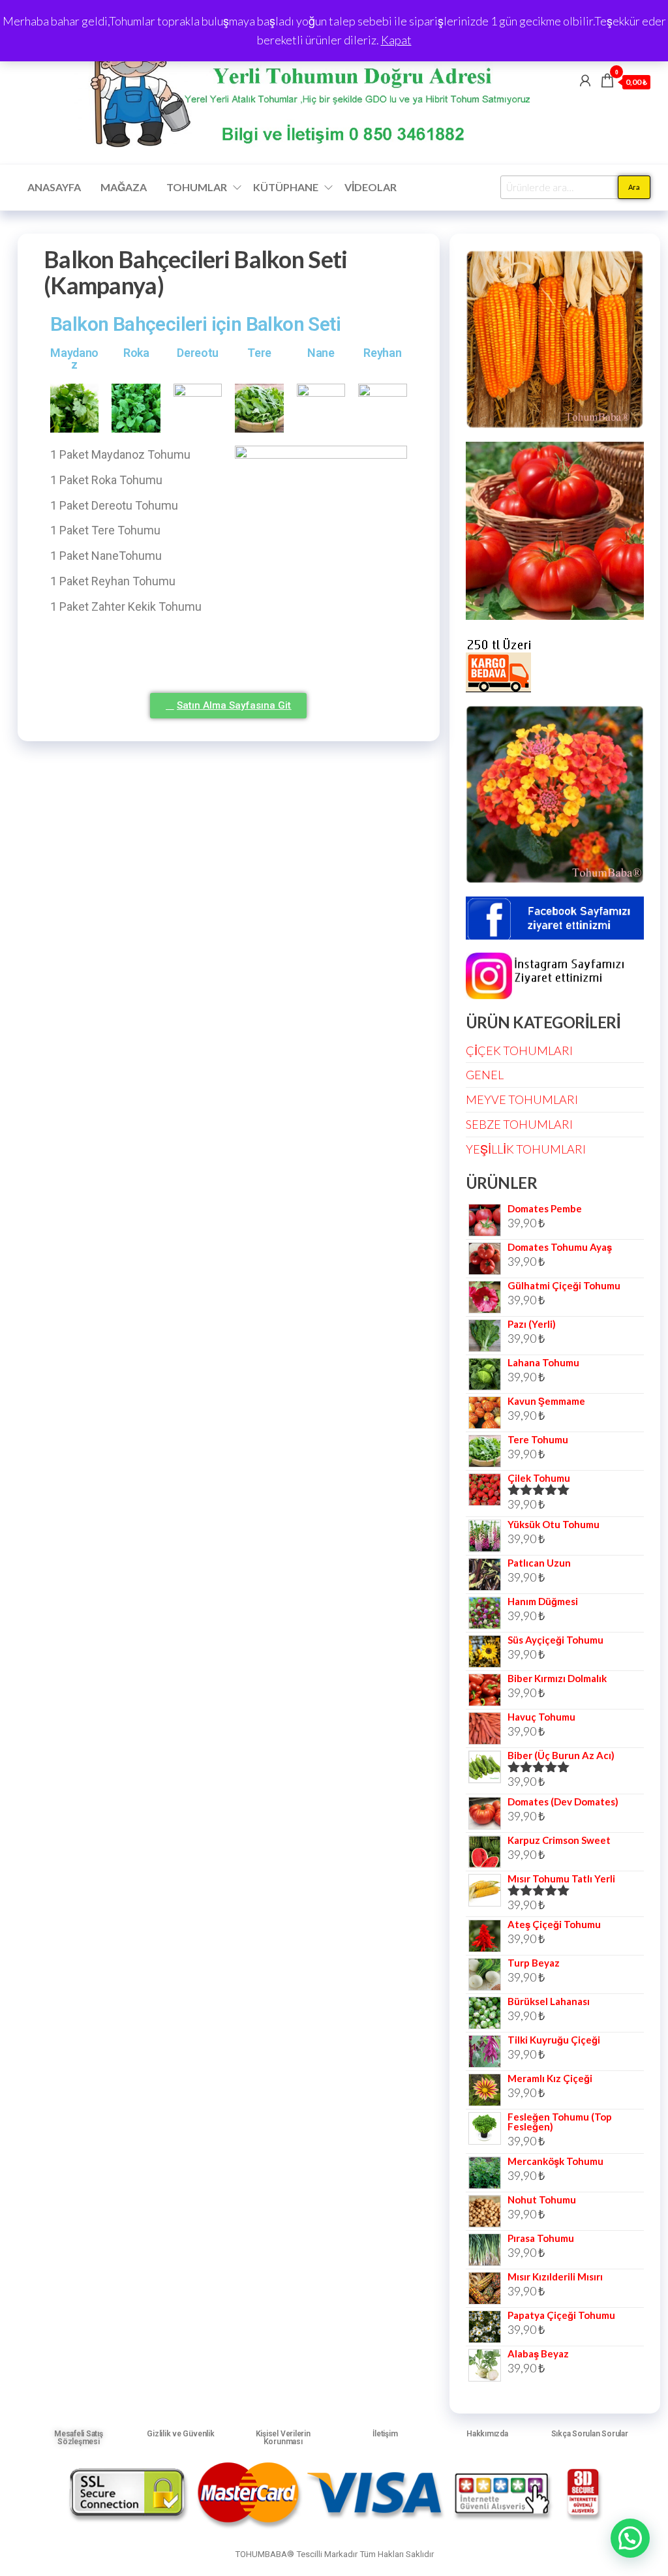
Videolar (371, 187)
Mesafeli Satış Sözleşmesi (79, 2438)
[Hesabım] (585, 80)
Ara (634, 187)
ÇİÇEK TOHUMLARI (519, 1050)
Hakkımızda (487, 2434)
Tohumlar (197, 187)
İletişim (385, 2434)
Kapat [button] (396, 40)
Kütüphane (286, 187)
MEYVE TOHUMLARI (522, 1099)
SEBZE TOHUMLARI (519, 1124)
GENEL (485, 1075)
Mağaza (124, 187)
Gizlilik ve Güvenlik (180, 2434)
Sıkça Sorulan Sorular (590, 2434)
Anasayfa (54, 187)
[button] (630, 2538)
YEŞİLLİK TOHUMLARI (526, 1149)
